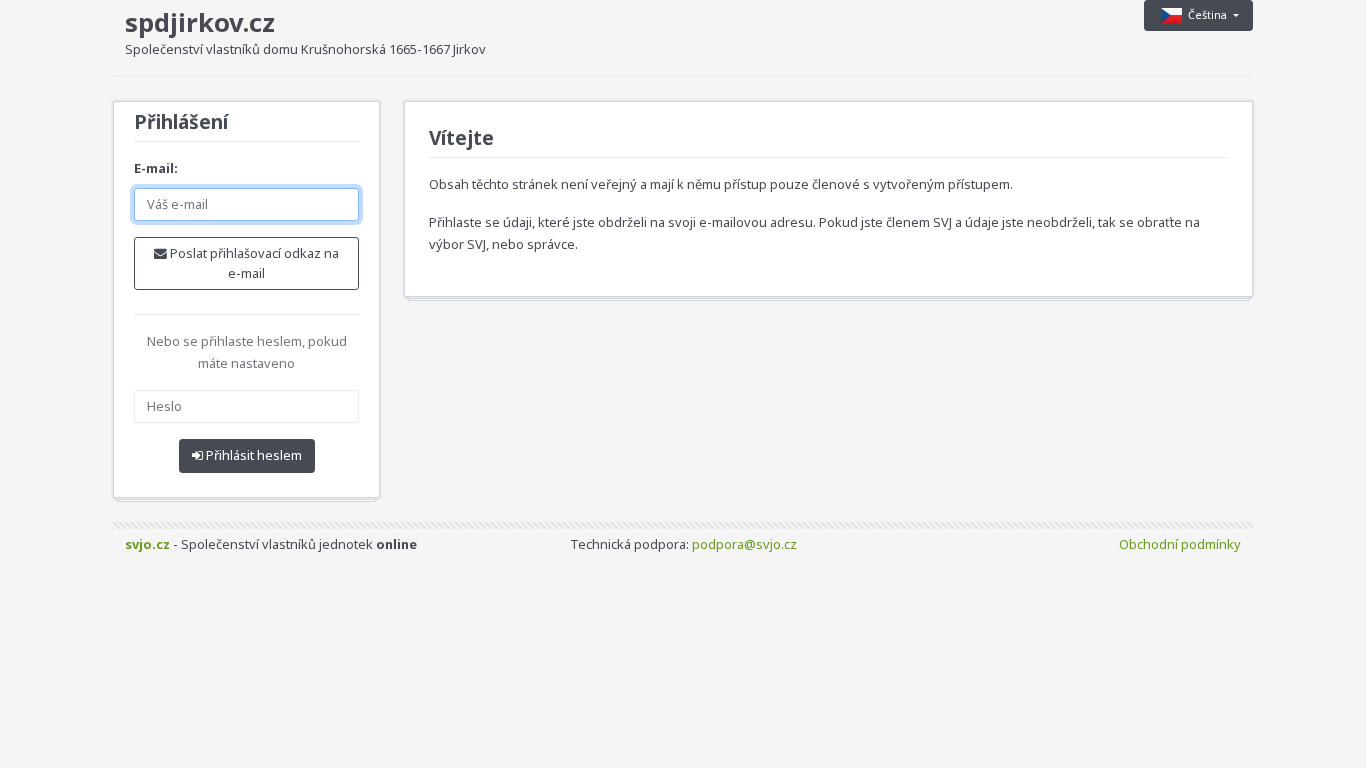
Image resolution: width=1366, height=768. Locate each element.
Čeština (1209, 14)
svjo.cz (147, 544)
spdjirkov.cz (200, 22)
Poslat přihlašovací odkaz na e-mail (253, 262)
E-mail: (156, 168)
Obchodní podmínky (1180, 544)
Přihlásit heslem (252, 455)
